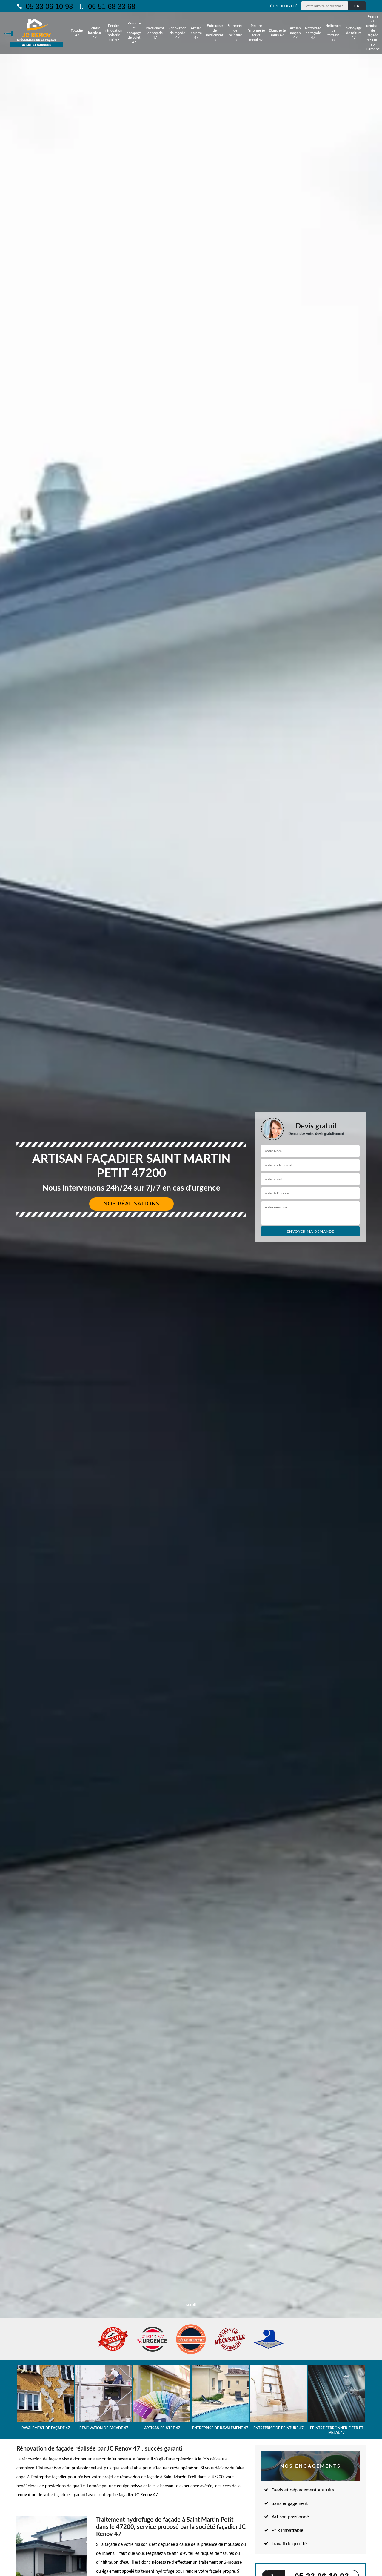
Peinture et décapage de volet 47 (134, 33)
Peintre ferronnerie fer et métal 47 (256, 33)
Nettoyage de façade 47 (313, 33)
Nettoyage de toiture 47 (354, 33)
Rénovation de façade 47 (177, 33)
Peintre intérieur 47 (95, 33)
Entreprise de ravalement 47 (215, 33)
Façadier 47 (77, 33)
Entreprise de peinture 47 (235, 33)
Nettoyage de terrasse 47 (333, 33)
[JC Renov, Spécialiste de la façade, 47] (37, 33)
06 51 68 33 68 (111, 6)
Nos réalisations (131, 1204)
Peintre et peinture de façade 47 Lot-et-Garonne (373, 33)
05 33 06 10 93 (48, 6)
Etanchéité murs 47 (277, 33)
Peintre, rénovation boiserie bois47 (114, 33)
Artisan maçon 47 (295, 33)
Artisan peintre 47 (196, 33)
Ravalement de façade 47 (155, 33)
